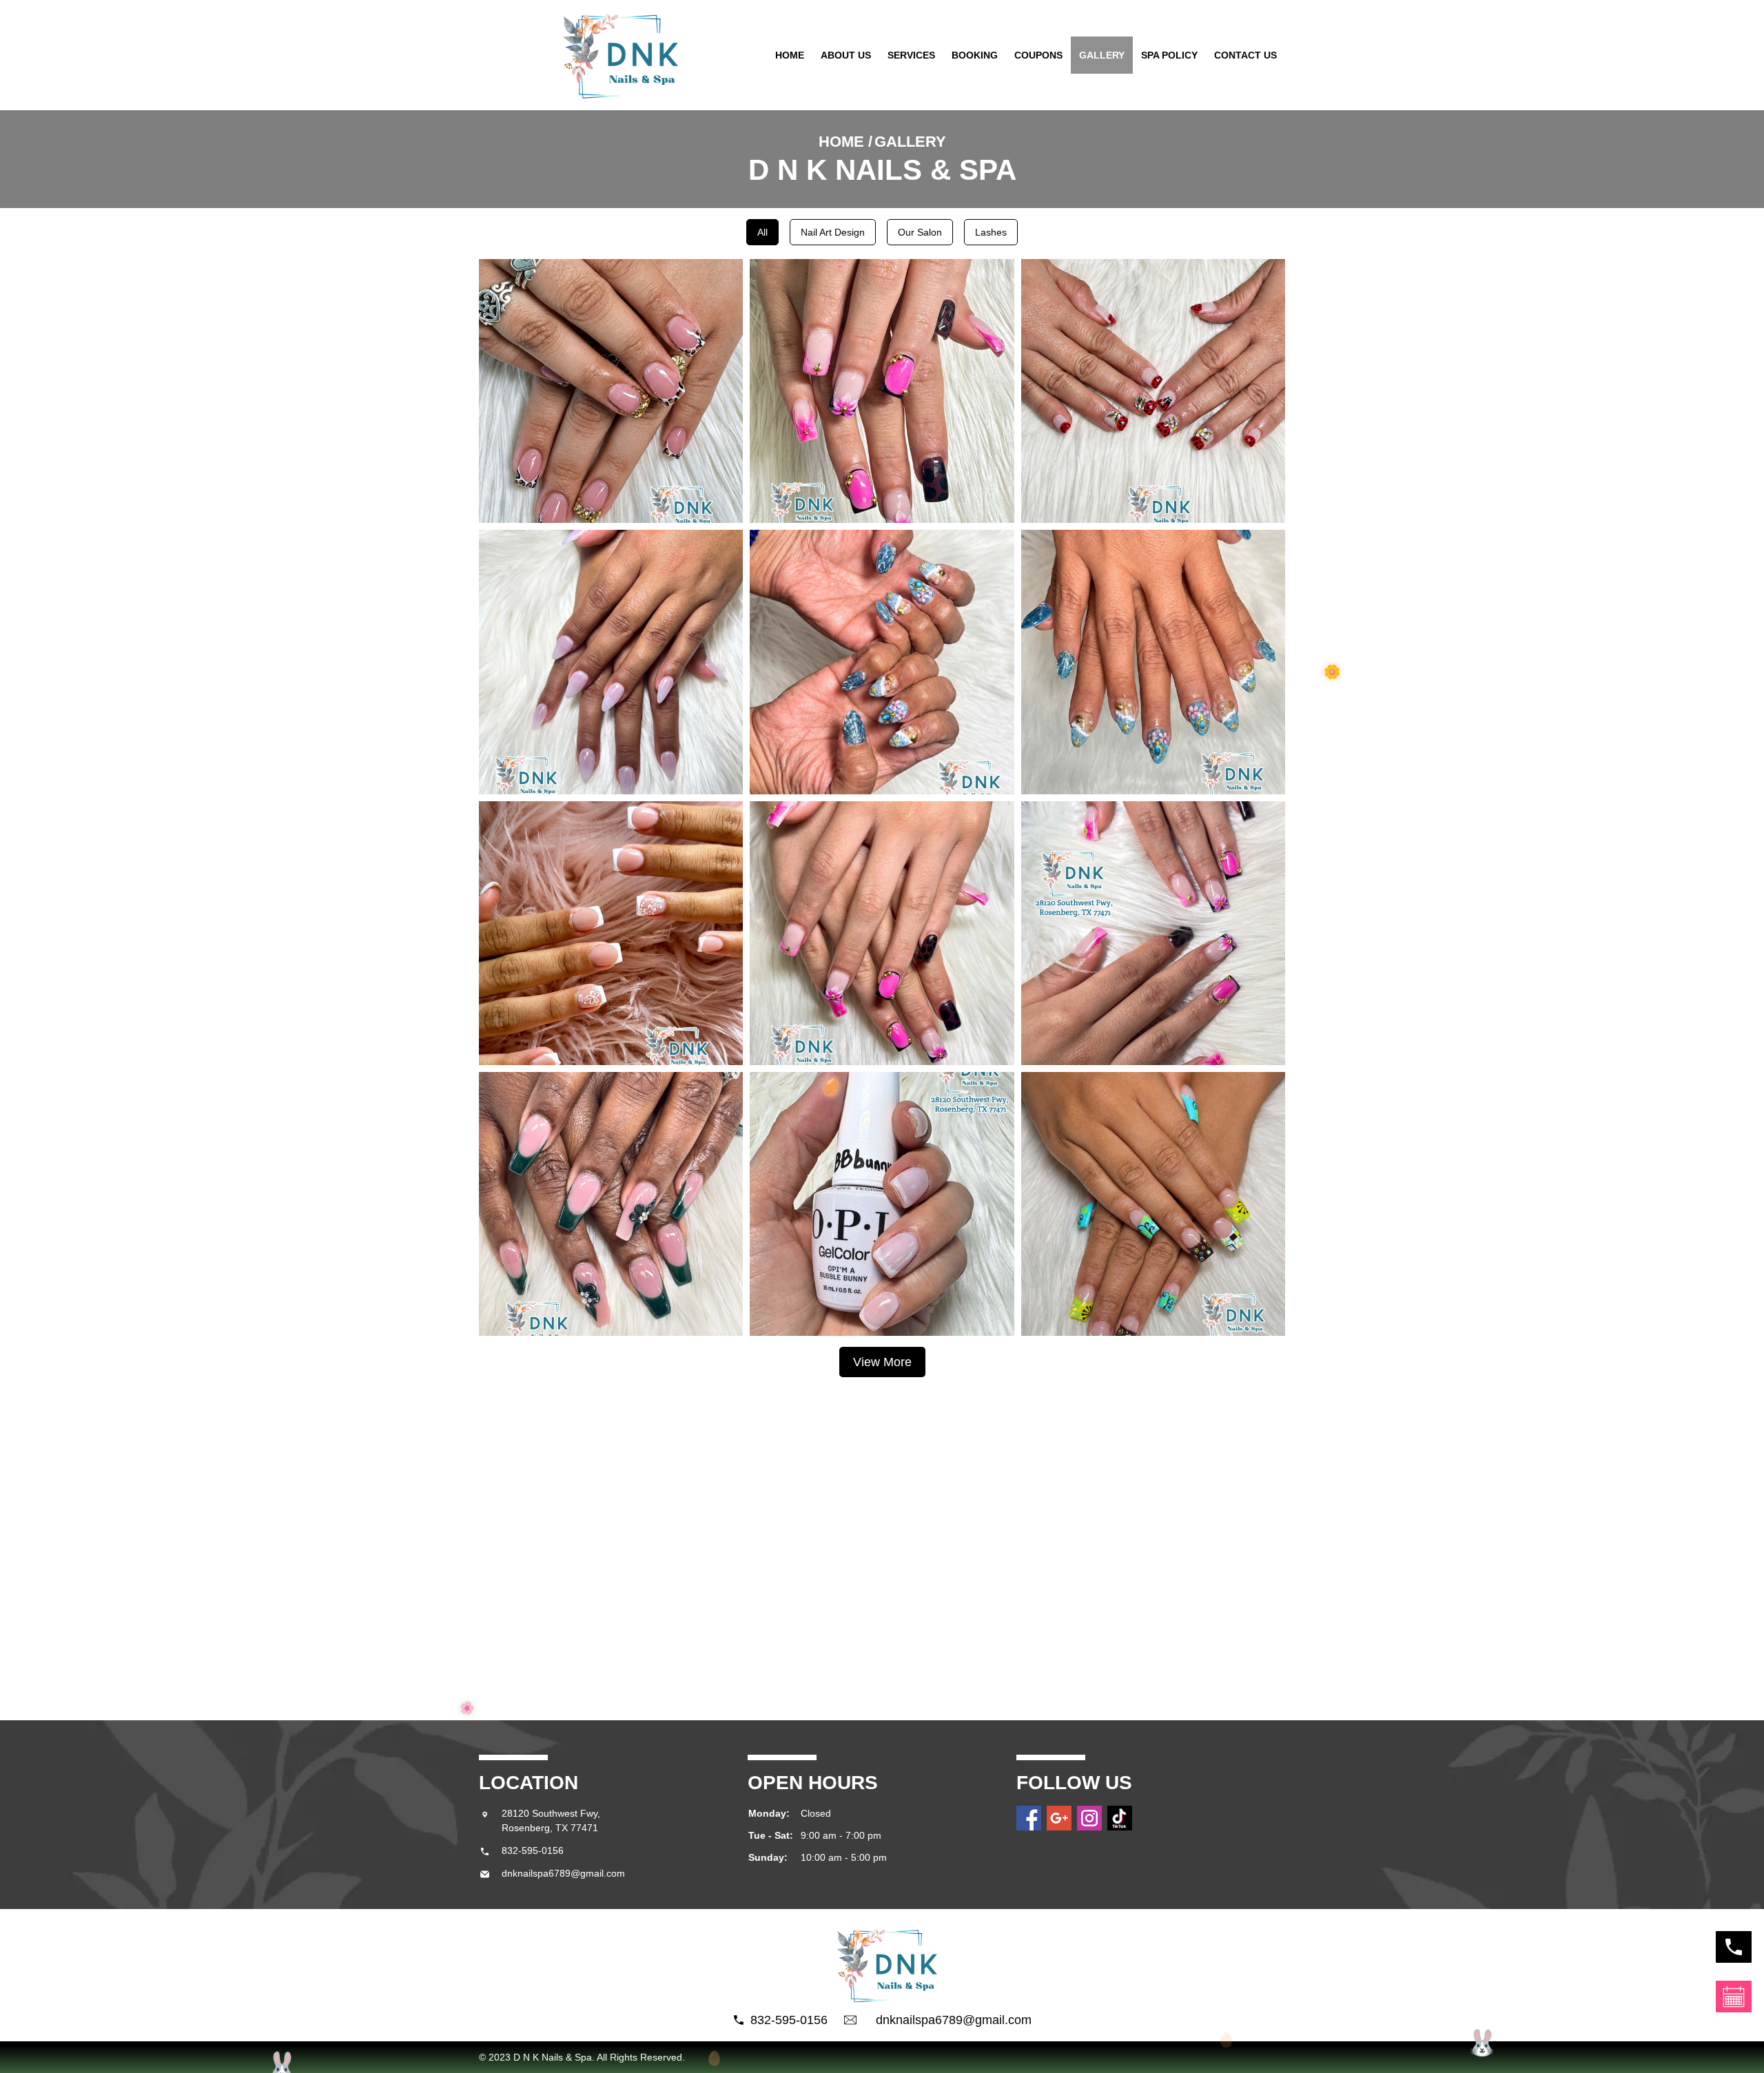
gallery (1102, 55)
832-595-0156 (533, 1850)
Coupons (1038, 55)
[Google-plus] (1059, 1818)
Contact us (1245, 55)
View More (882, 1362)
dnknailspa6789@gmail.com (563, 1873)
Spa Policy (1169, 55)
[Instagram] (1089, 1818)
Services (911, 55)
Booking (975, 55)
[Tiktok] (1120, 1818)
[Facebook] (1029, 1818)
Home (790, 55)
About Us (846, 55)
